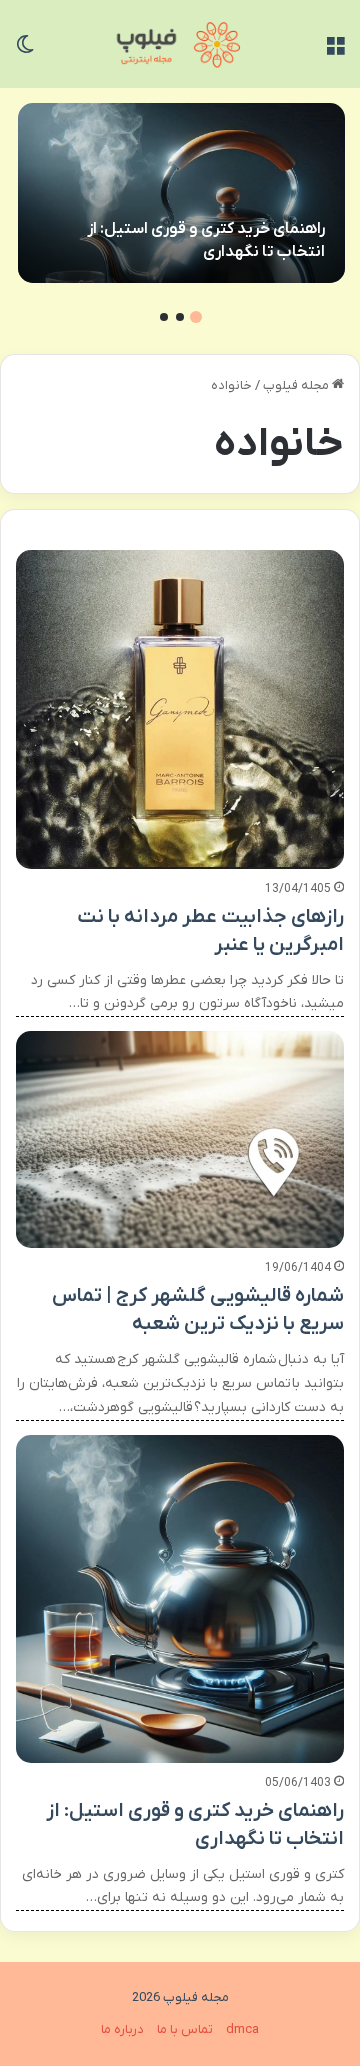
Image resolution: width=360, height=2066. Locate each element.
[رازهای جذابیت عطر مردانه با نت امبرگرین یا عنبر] (180, 709)
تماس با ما (185, 2029)
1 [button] (196, 317)
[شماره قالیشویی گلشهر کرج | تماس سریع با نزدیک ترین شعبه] (180, 1139)
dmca (242, 2029)
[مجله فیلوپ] (180, 44)
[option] (181, 193)
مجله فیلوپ (297, 385)
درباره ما (122, 2029)
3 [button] (164, 317)
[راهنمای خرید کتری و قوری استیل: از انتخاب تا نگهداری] (181, 193)
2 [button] (180, 317)
